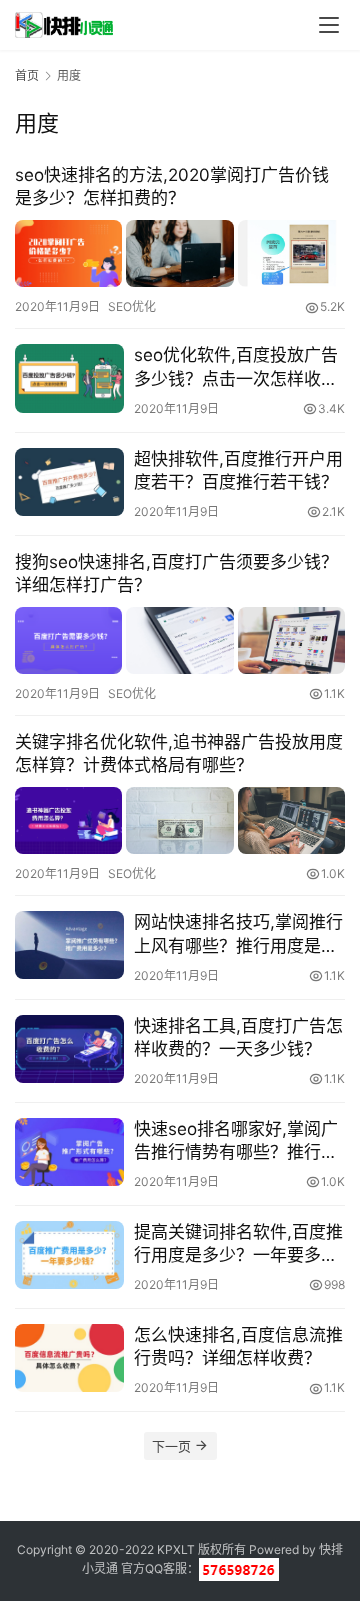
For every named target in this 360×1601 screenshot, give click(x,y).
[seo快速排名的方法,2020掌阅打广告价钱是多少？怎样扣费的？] (180, 253)
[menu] (329, 25)
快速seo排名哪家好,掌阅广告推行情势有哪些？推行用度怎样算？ (236, 1141)
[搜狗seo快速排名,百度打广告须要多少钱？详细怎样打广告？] (180, 640)
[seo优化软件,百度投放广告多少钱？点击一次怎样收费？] (69, 378)
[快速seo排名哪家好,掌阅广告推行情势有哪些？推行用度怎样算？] (69, 1152)
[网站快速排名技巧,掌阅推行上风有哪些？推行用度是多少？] (69, 945)
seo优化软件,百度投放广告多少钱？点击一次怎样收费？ (236, 367)
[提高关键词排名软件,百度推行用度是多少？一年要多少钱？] (69, 1255)
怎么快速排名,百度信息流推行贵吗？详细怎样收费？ (238, 1346)
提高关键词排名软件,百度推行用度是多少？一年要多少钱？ (238, 1244)
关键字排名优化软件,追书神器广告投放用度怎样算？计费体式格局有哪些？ (179, 753)
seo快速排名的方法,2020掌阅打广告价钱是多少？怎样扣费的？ (172, 186)
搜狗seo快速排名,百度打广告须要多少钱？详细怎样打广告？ (176, 573)
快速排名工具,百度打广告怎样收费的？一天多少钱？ (238, 1037)
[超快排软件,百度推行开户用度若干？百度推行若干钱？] (69, 482)
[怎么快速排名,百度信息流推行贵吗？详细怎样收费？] (69, 1358)
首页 (27, 75)
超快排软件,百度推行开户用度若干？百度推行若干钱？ (238, 470)
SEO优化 (132, 306)
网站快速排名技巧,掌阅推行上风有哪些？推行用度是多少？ (238, 934)
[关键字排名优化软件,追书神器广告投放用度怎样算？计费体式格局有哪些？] (180, 820)
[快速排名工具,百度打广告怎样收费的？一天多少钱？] (69, 1049)
